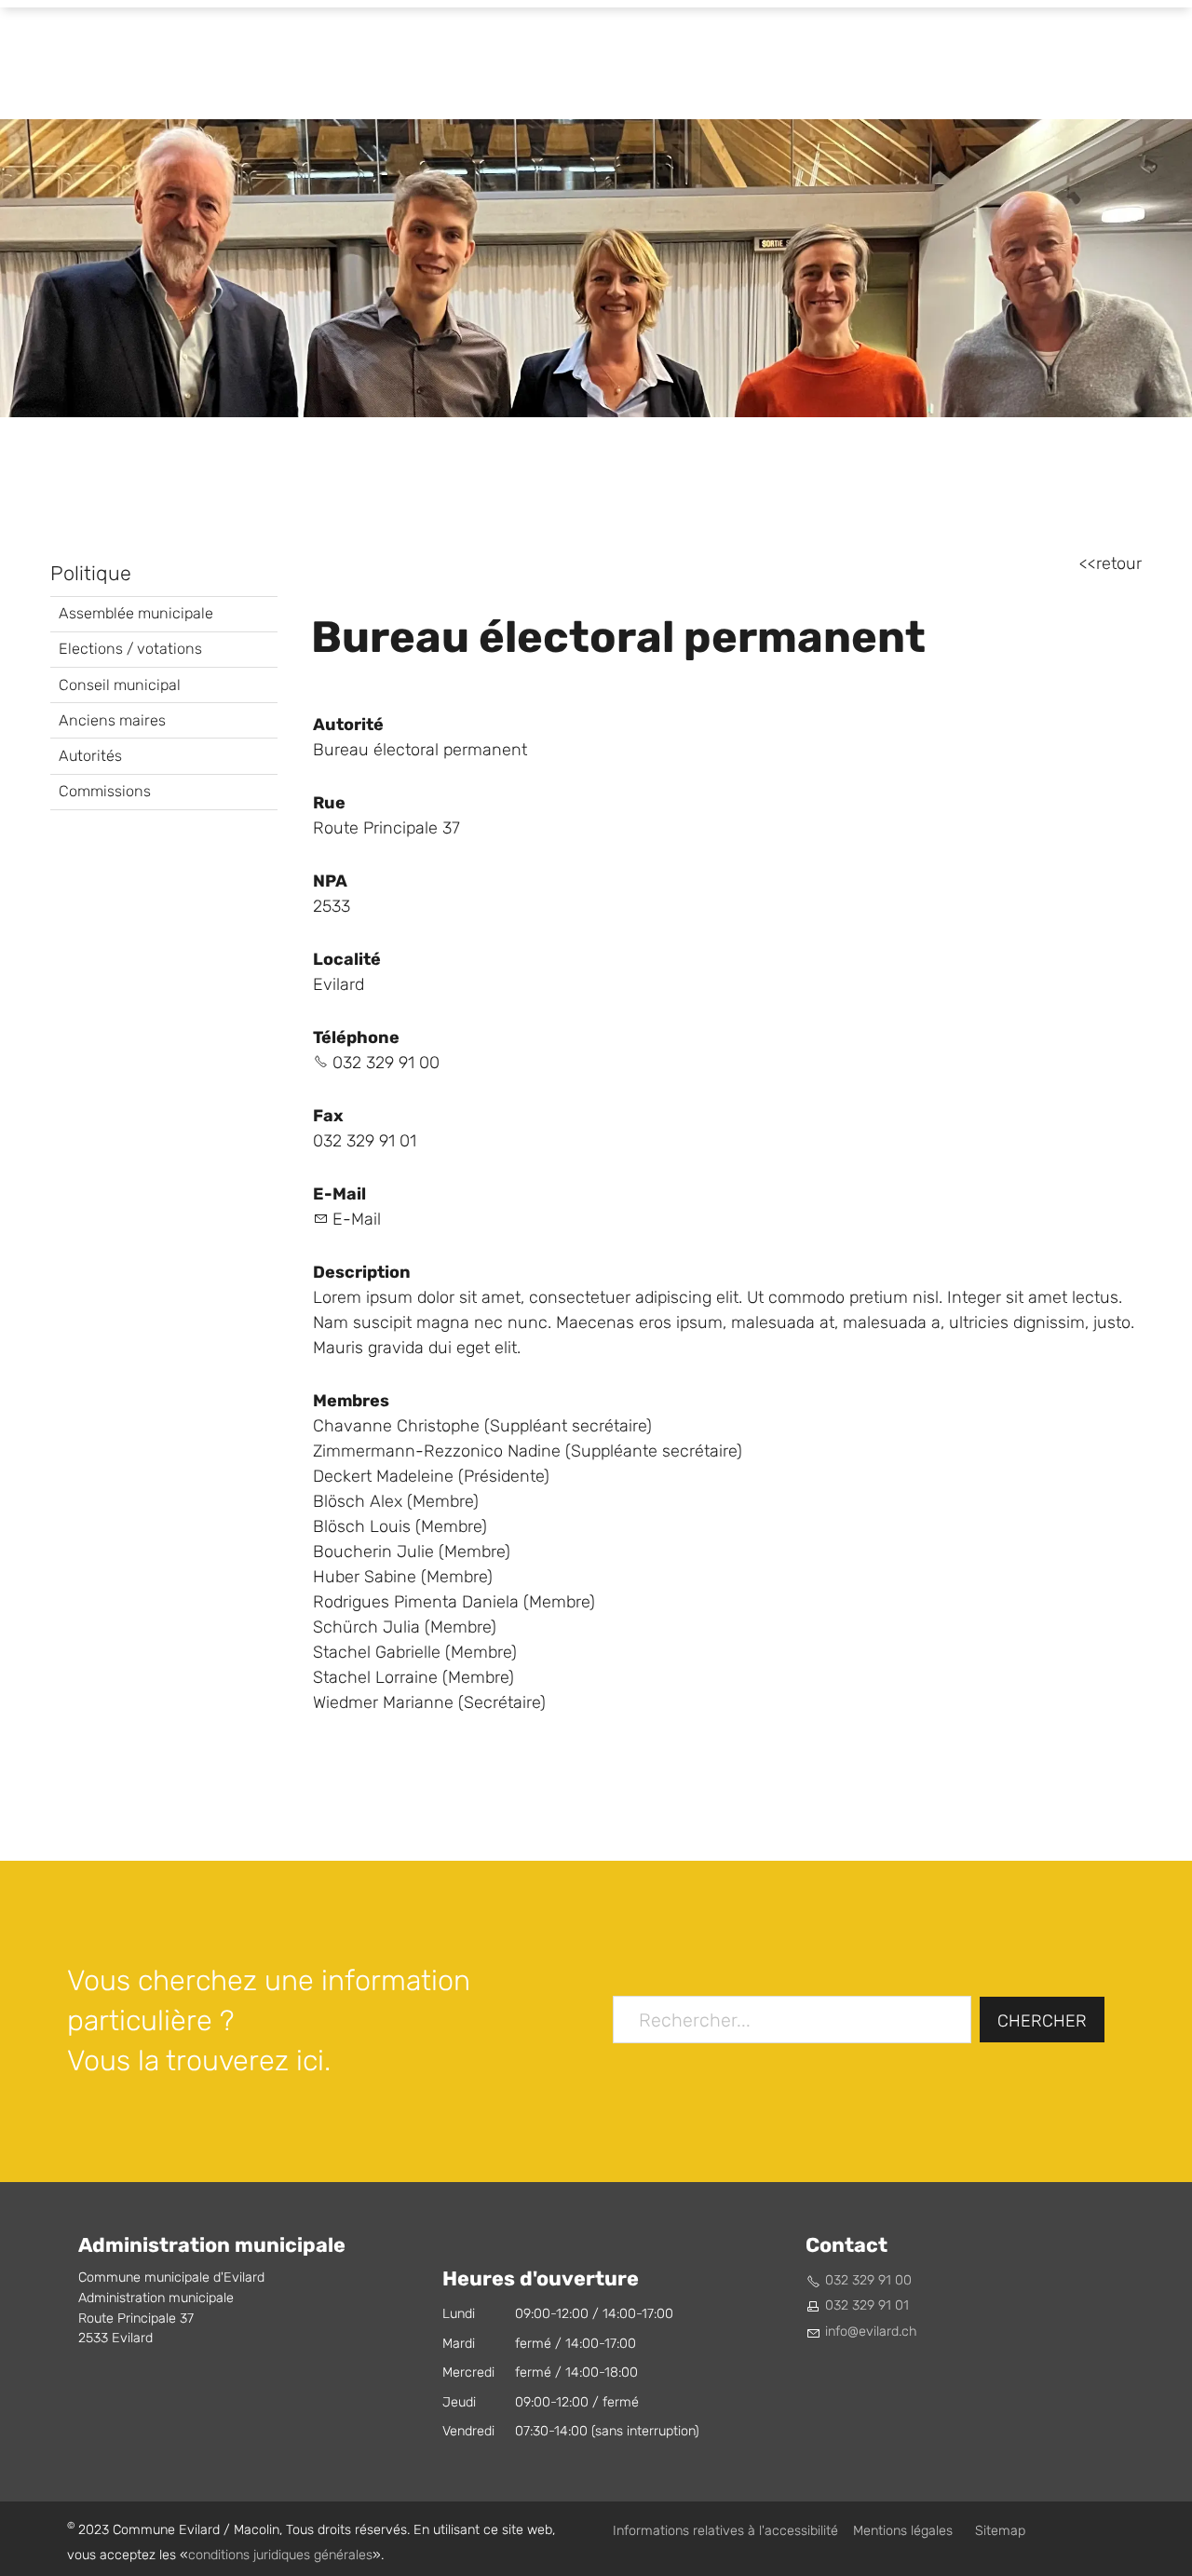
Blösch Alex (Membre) (396, 1502)
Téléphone (356, 1037)
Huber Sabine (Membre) (403, 1577)
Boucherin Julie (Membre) (412, 1552)
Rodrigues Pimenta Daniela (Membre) (454, 1602)
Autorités (90, 756)
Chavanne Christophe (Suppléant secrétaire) (482, 1426)
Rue (329, 803)
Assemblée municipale (136, 613)
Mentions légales (903, 2531)
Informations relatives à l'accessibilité (725, 2531)
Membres (351, 1401)
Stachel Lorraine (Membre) (413, 1678)
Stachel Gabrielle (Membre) (415, 1653)
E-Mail (339, 1194)
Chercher (1042, 2021)
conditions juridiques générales (280, 2555)
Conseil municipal (120, 685)
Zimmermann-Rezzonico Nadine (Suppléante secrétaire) (528, 1451)
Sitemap (1000, 2531)
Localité (347, 959)
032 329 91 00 (386, 1063)
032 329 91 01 (867, 2305)
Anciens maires (112, 720)
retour (1119, 564)
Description (362, 1272)
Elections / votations (130, 649)
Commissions (105, 791)
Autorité (348, 725)
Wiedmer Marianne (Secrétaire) (429, 1703)
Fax (328, 1116)
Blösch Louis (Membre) (400, 1527)
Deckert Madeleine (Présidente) (431, 1477)
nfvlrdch (873, 2332)
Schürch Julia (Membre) (405, 1627)
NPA (330, 881)
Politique (91, 574)
